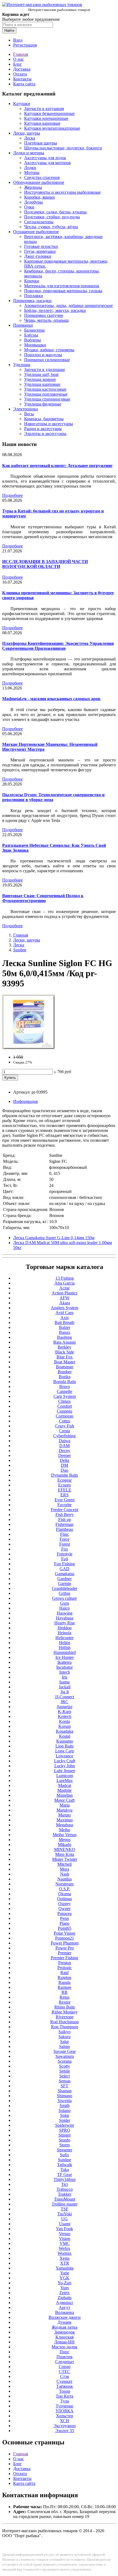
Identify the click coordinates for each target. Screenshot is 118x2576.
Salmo (64, 2046)
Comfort (65, 1406)
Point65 (65, 1928)
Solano (64, 2110)
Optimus (64, 1899)
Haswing (65, 1613)
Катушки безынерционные (49, 113)
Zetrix (64, 2293)
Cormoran (64, 1416)
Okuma (65, 1894)
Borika (65, 1377)
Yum (64, 2288)
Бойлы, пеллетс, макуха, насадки (55, 310)
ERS (64, 1495)
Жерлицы (33, 187)
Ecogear (64, 1480)
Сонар (65, 2367)
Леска (30, 138)
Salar (64, 2042)
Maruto (64, 1815)
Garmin (64, 1583)
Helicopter (64, 1638)
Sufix (64, 2155)
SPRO (65, 2130)
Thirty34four (65, 2179)
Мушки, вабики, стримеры (49, 350)
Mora (64, 1869)
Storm (64, 2145)
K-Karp (65, 1712)
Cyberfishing (64, 1436)
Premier (65, 1953)
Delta (64, 1460)
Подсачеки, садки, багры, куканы (55, 212)
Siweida (65, 2101)
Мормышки (35, 345)
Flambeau (64, 1529)
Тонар (65, 2391)
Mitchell (64, 1864)
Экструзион (65, 2426)
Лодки (30, 168)
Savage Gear (65, 2051)
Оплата (20, 74)
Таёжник (65, 2386)
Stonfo (64, 2140)
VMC (65, 2243)
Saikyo (64, 2032)
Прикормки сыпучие (44, 315)
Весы (29, 414)
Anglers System (64, 1308)
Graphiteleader (65, 1588)
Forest (65, 1544)
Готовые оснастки (41, 246)
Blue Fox (65, 1357)
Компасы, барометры (44, 419)
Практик (65, 2357)
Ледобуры (33, 202)
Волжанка (65, 2312)
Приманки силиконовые (47, 360)
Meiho (65, 1830)
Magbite (64, 1790)
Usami (65, 2224)
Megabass (65, 1825)
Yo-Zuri (64, 2283)
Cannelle (64, 1391)
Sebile (65, 2071)
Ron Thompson (65, 2027)
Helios (65, 1643)
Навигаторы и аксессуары (49, 424)
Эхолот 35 (65, 2431)
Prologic (65, 1968)
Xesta (64, 2258)
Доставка (22, 69)
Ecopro (64, 1485)
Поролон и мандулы (43, 355)
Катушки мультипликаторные (52, 128)
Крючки (32, 281)
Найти (9, 31)
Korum (65, 1726)
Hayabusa (65, 1618)
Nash (65, 1874)
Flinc (64, 1534)
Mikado (65, 1845)
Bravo (65, 1386)
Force (64, 1539)
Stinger (65, 2135)
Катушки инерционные (46, 118)
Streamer (64, 2150)
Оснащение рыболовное (36, 232)
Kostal (65, 1736)
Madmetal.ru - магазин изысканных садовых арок (51, 699)
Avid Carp (64, 1313)
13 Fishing (65, 1278)
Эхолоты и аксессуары (45, 434)
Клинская (64, 2337)
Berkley (64, 1347)
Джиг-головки (38, 256)
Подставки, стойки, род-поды (52, 217)
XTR (65, 2263)
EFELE (65, 1490)
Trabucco (65, 2189)
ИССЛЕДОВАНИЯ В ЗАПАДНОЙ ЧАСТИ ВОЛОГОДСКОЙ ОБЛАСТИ (45, 564)
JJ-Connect (64, 1697)
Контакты (22, 79)
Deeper (64, 1455)
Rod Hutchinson (64, 2022)
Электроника (26, 409)
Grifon (64, 1593)
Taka (65, 2170)
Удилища (22, 365)
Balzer (65, 1327)
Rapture (64, 1987)
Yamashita (65, 2268)
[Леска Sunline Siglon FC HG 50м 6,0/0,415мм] (29, 1048)
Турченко (64, 2406)
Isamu (64, 1682)
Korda (64, 1721)
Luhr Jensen (65, 1771)
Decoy (64, 1451)
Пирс (64, 2352)
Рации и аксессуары (43, 429)
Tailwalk (65, 2165)
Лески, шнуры (27, 133)
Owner (64, 1909)
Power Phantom (65, 1943)
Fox (65, 1549)
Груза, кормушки (40, 251)
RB (64, 1992)
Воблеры (33, 340)
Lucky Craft (65, 1761)
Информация (25, 1101)
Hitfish (65, 1648)
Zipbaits (65, 2298)
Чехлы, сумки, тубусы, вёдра (51, 227)
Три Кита (64, 2396)
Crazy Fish (65, 1426)
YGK (64, 2278)
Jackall (65, 1687)
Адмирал (64, 2303)
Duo (64, 1470)
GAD (64, 1569)
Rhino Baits (65, 2007)
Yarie (65, 2273)
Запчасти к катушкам (44, 108)
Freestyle (65, 1554)
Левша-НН (64, 2342)
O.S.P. (64, 1889)
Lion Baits (64, 1746)
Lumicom (65, 1776)
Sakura (64, 2037)
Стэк (65, 2376)
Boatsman (65, 1367)
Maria (65, 1805)
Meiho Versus (65, 1835)
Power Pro (65, 1948)
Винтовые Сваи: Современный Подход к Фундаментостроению (43, 898)
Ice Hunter (65, 1657)
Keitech (65, 1716)
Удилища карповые (42, 384)
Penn (64, 1918)
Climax (64, 1401)
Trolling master (65, 2204)
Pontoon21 (65, 1938)
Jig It (65, 1692)
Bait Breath (64, 1322)
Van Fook (64, 2229)
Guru (65, 1603)
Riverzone (65, 2017)
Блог (18, 64)
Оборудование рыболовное (39, 182)
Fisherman (64, 1524)
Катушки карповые (42, 123)
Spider (65, 2120)
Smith (65, 2106)
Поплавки (34, 296)
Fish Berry (65, 1515)
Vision (65, 2239)
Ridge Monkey (65, 2012)
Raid (64, 1973)
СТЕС (64, 2371)
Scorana (65, 2061)
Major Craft (64, 1800)
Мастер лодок (64, 2347)
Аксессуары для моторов (47, 163)
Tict (64, 2184)
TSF (64, 2209)
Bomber (65, 1372)
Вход (18, 40)
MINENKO (65, 1849)
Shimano (64, 2096)
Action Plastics (64, 1293)
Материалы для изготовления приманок (62, 286)
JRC (64, 1702)
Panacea (64, 1913)
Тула (65, 2401)
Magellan (65, 1795)
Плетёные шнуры (41, 143)
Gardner (64, 1579)
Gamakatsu (65, 1574)
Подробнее (12, 495)
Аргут (64, 2307)
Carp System (65, 1396)
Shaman (65, 2091)
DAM (64, 1446)
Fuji (65, 1559)
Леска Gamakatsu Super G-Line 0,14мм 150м (54, 1238)
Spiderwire (65, 2125)
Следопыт (65, 2362)
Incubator (64, 1667)
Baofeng (64, 1337)
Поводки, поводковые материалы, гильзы (63, 291)
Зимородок (65, 2332)
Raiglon (64, 1977)
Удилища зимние (40, 379)
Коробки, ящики (40, 197)
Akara (65, 1303)
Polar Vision (64, 1933)
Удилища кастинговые (45, 389)
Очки (29, 207)
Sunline (20, 950)
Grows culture (64, 1598)
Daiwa (64, 1441)
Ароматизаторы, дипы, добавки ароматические (68, 305)
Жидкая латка (64, 2327)
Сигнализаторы (39, 222)
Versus (64, 2234)
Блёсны (31, 335)
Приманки (23, 325)
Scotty (64, 2066)
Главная (21, 54)
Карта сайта (24, 84)
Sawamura (65, 2056)
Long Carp (65, 1751)
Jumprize (65, 1707)
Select (64, 2076)
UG (64, 2219)
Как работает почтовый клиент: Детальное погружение (57, 466)
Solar (65, 2115)
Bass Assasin (64, 1342)
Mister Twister (65, 1859)
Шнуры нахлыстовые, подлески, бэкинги (63, 148)
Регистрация (25, 45)
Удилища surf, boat (41, 374)
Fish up (65, 1519)
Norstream (64, 1884)
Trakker (65, 2194)
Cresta (64, 1431)
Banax (65, 1332)
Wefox (64, 2248)
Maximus (65, 1820)
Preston (65, 1963)
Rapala (64, 1982)
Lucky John (65, 1766)
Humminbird (65, 1652)
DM (64, 1465)
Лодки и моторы (29, 153)
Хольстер (65, 2416)
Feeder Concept (64, 1510)
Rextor (65, 2002)
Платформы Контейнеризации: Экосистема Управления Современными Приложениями (58, 646)
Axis (64, 1318)
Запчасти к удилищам (44, 370)
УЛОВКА (64, 2411)
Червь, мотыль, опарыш (46, 320)
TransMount (65, 2199)
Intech (65, 1672)
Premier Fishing (64, 1958)
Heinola (64, 1633)
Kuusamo (65, 1741)
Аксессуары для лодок (45, 158)
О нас (19, 59)
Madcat (65, 1785)
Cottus (65, 1421)
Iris (64, 1677)
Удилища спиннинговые (47, 399)
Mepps (65, 1840)
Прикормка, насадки (32, 301)
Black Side (65, 1352)
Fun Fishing (64, 1564)
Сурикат (64, 2381)
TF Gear (64, 2174)
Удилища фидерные (43, 404)
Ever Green (65, 1500)
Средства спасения (42, 177)
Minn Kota (65, 1854)
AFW (64, 1298)
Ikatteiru (64, 1662)
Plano (64, 1923)
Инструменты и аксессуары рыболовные (62, 192)
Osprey (64, 1904)
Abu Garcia (64, 1283)
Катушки (22, 104)
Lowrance (64, 1756)
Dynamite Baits (64, 1475)
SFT (64, 2086)
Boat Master (65, 1362)
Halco (64, 1608)
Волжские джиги (65, 2317)
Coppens (64, 1411)
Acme (64, 1288)
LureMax (65, 1780)
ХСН (64, 2421)
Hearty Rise (65, 1623)
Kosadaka (65, 1731)
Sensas (65, 2081)
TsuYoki (65, 2214)
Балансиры (34, 330)
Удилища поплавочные (46, 394)
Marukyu (64, 1810)
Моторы (32, 173)
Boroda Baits (65, 1382)
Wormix (65, 2253)
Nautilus (65, 1879)
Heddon (65, 1628)
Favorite (64, 1505)
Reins (64, 1997)
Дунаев (64, 2322)
